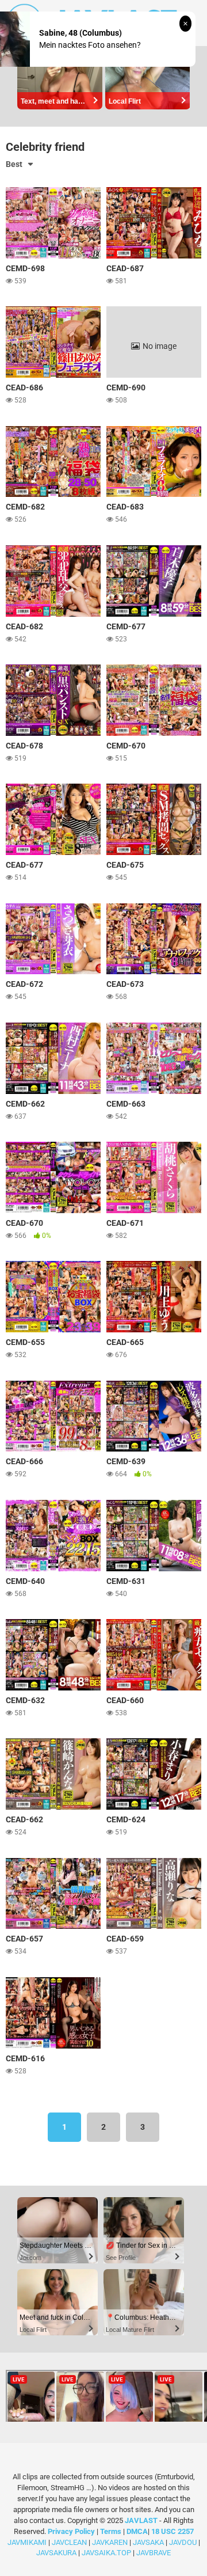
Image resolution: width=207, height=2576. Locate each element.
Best (14, 164)
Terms (112, 2531)
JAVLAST (141, 2520)
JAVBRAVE (154, 2553)
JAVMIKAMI (27, 2542)
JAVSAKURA (56, 2553)
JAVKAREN (110, 2542)
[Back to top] (186, 2553)
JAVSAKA (148, 2542)
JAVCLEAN (69, 2542)
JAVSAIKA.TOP (106, 2553)
